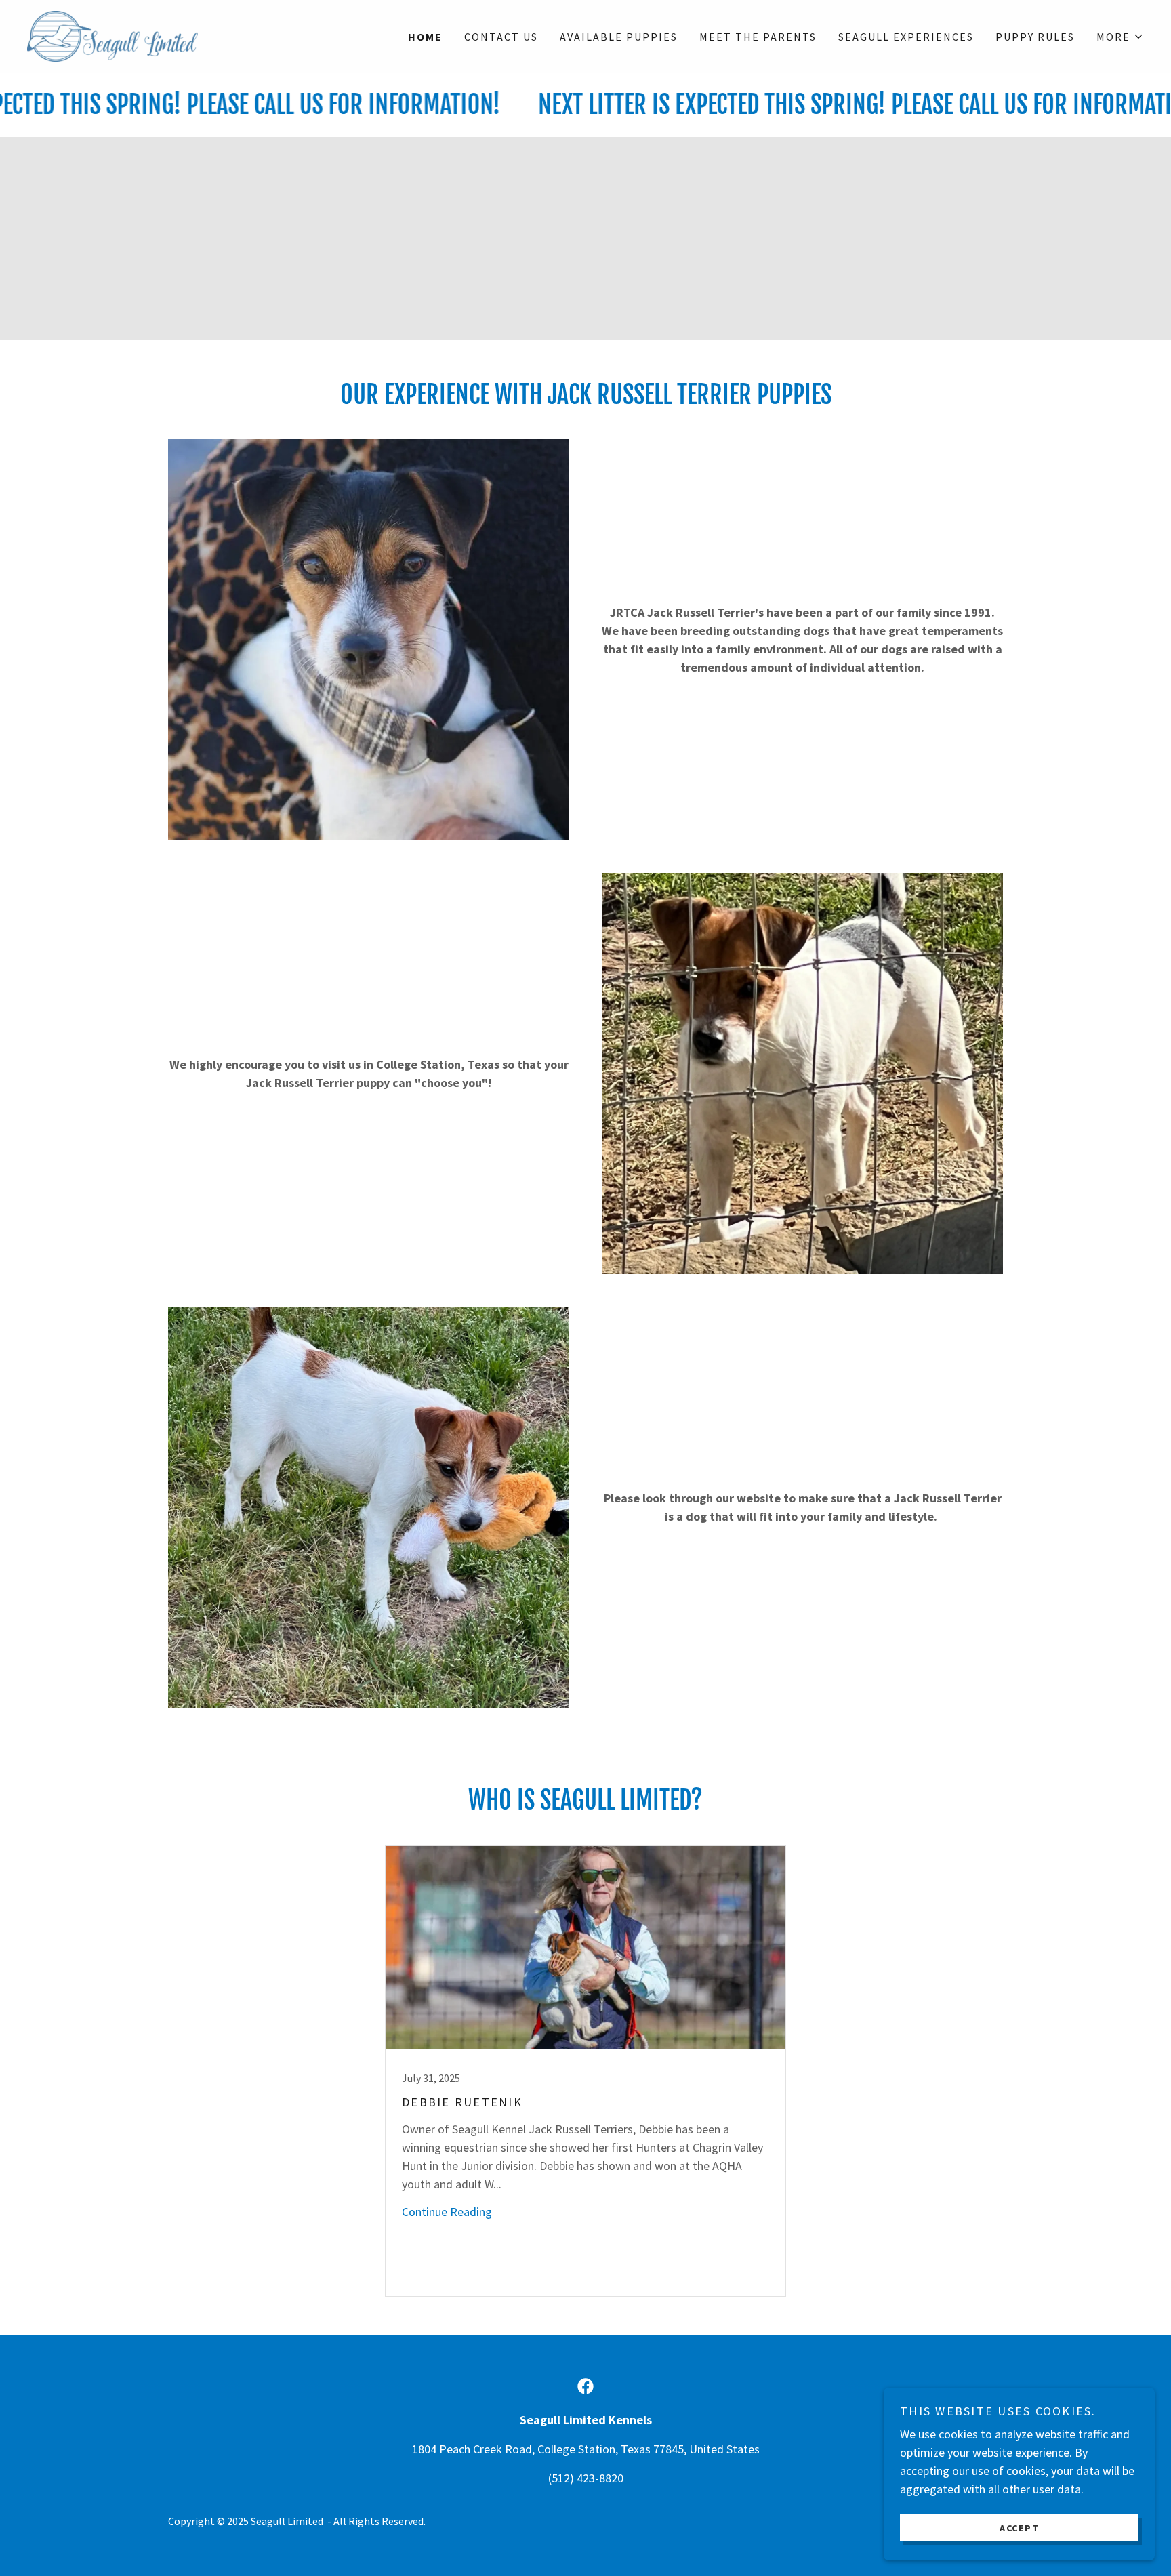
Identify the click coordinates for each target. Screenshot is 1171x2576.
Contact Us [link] (501, 37)
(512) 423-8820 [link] (586, 2478)
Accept (1020, 2527)
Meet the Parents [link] (758, 37)
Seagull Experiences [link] (906, 37)
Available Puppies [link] (619, 37)
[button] (1120, 37)
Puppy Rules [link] (1035, 37)
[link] (112, 35)
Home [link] (425, 37)
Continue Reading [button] (447, 2212)
